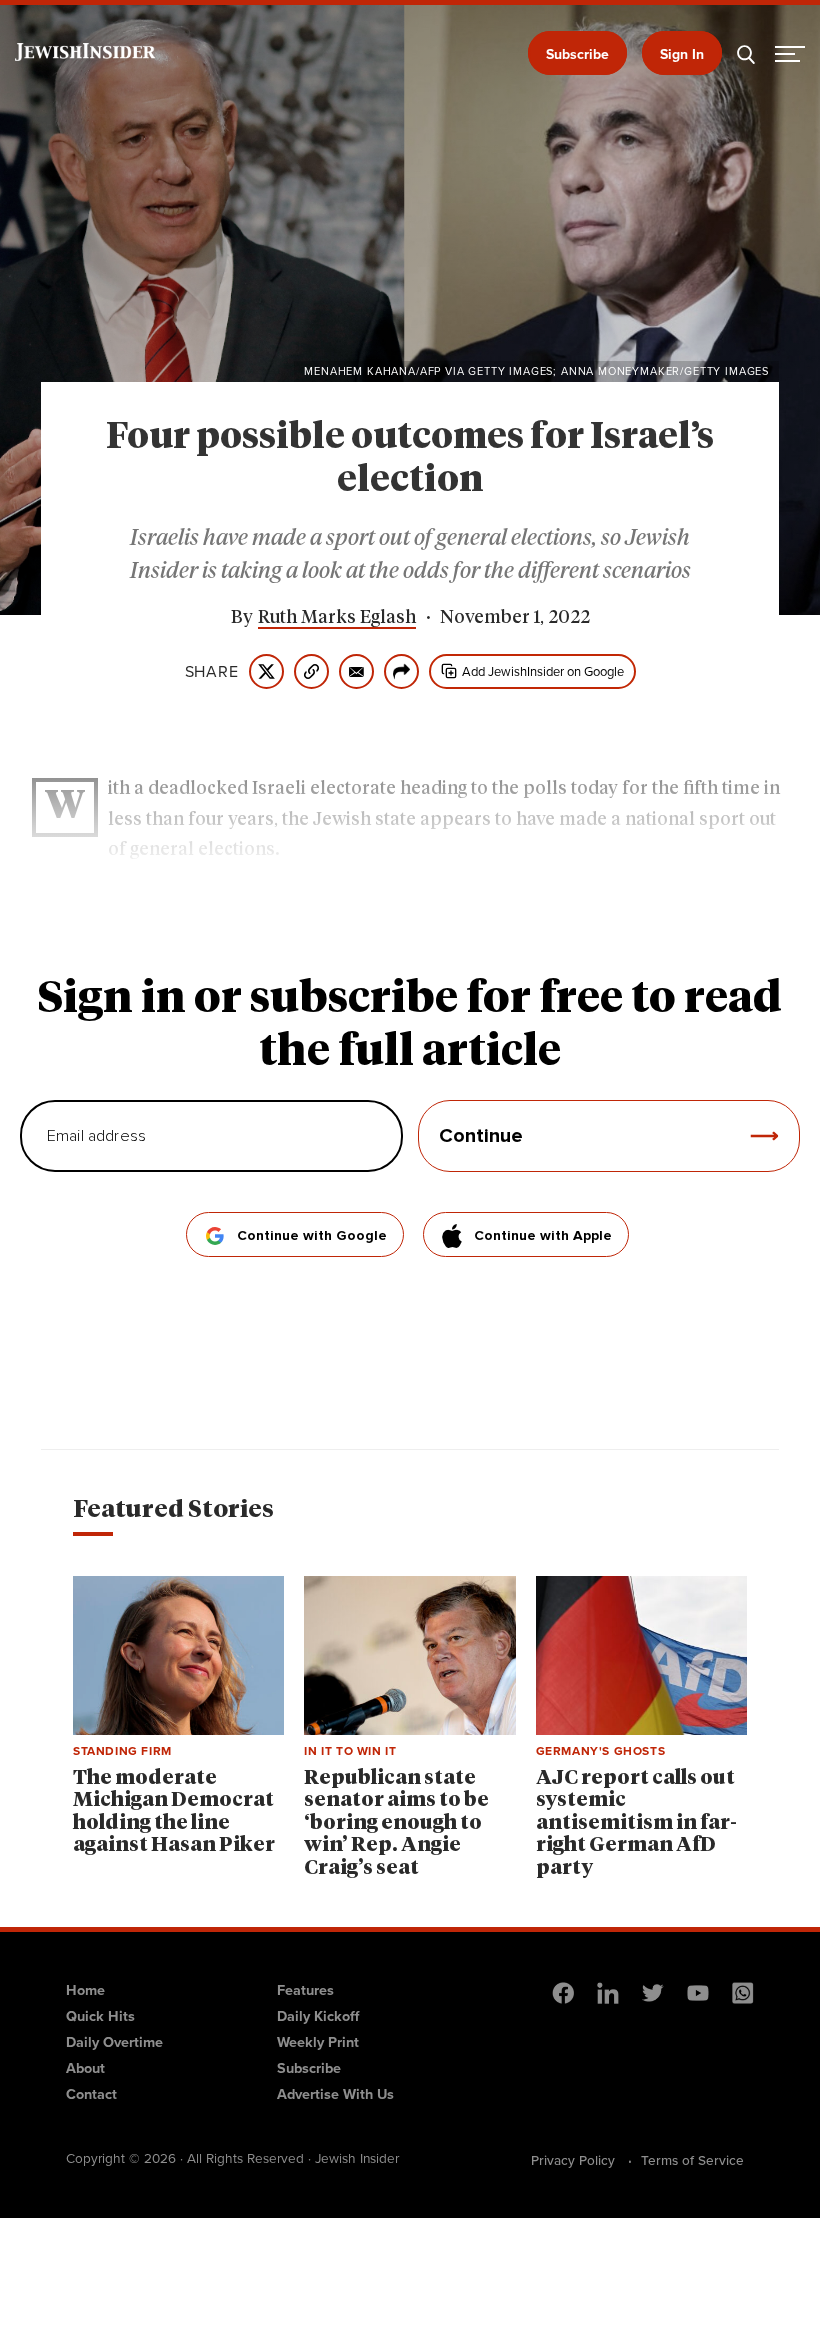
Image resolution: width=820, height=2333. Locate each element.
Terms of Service (692, 2160)
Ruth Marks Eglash (337, 618)
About (85, 2068)
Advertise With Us (335, 2094)
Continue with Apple (543, 1236)
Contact (91, 2094)
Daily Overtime (114, 2042)
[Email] (356, 671)
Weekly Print (318, 2042)
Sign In (682, 54)
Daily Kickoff (318, 2016)
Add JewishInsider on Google (543, 671)
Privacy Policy (573, 2160)
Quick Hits (100, 2016)
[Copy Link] (311, 671)
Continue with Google (312, 1236)
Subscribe (577, 54)
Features (305, 1990)
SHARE (212, 672)
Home (85, 1990)
